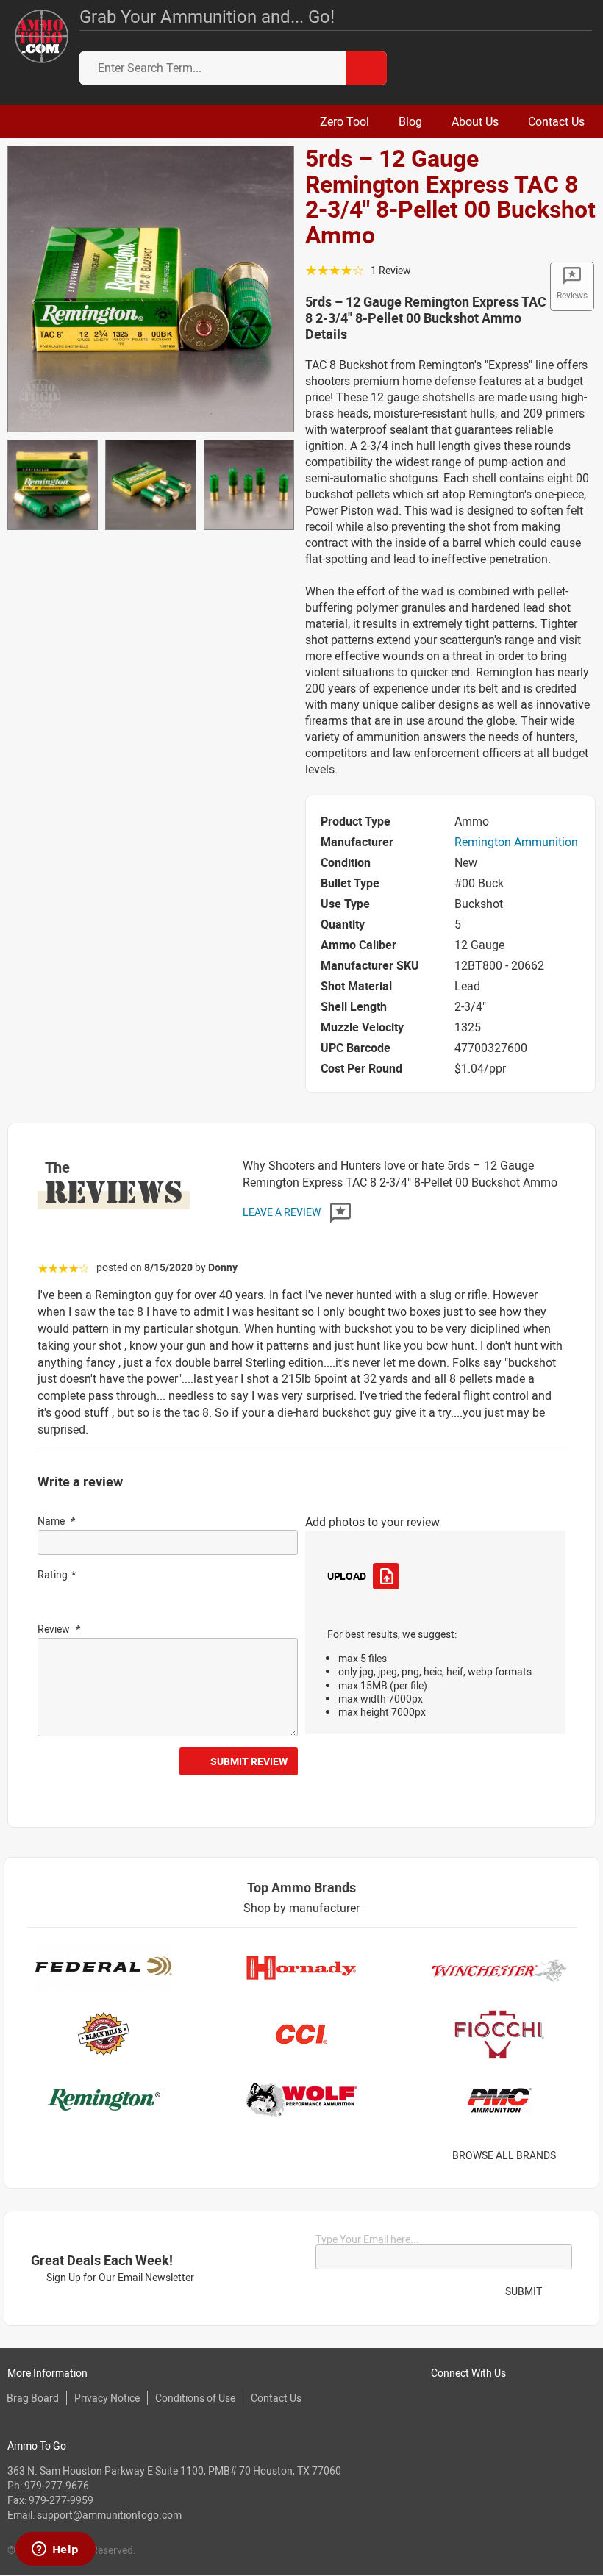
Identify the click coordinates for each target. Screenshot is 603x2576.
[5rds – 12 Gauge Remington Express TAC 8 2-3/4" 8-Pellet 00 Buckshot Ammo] (151, 287)
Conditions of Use (195, 2398)
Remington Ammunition (516, 842)
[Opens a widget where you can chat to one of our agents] (55, 2550)
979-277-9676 (57, 2485)
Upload (346, 1576)
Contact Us (276, 2398)
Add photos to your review (372, 1522)
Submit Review (249, 1761)
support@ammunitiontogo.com (109, 2515)
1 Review (391, 270)
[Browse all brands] (575, 2156)
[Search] (366, 68)
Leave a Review (283, 1212)
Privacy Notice (107, 2398)
